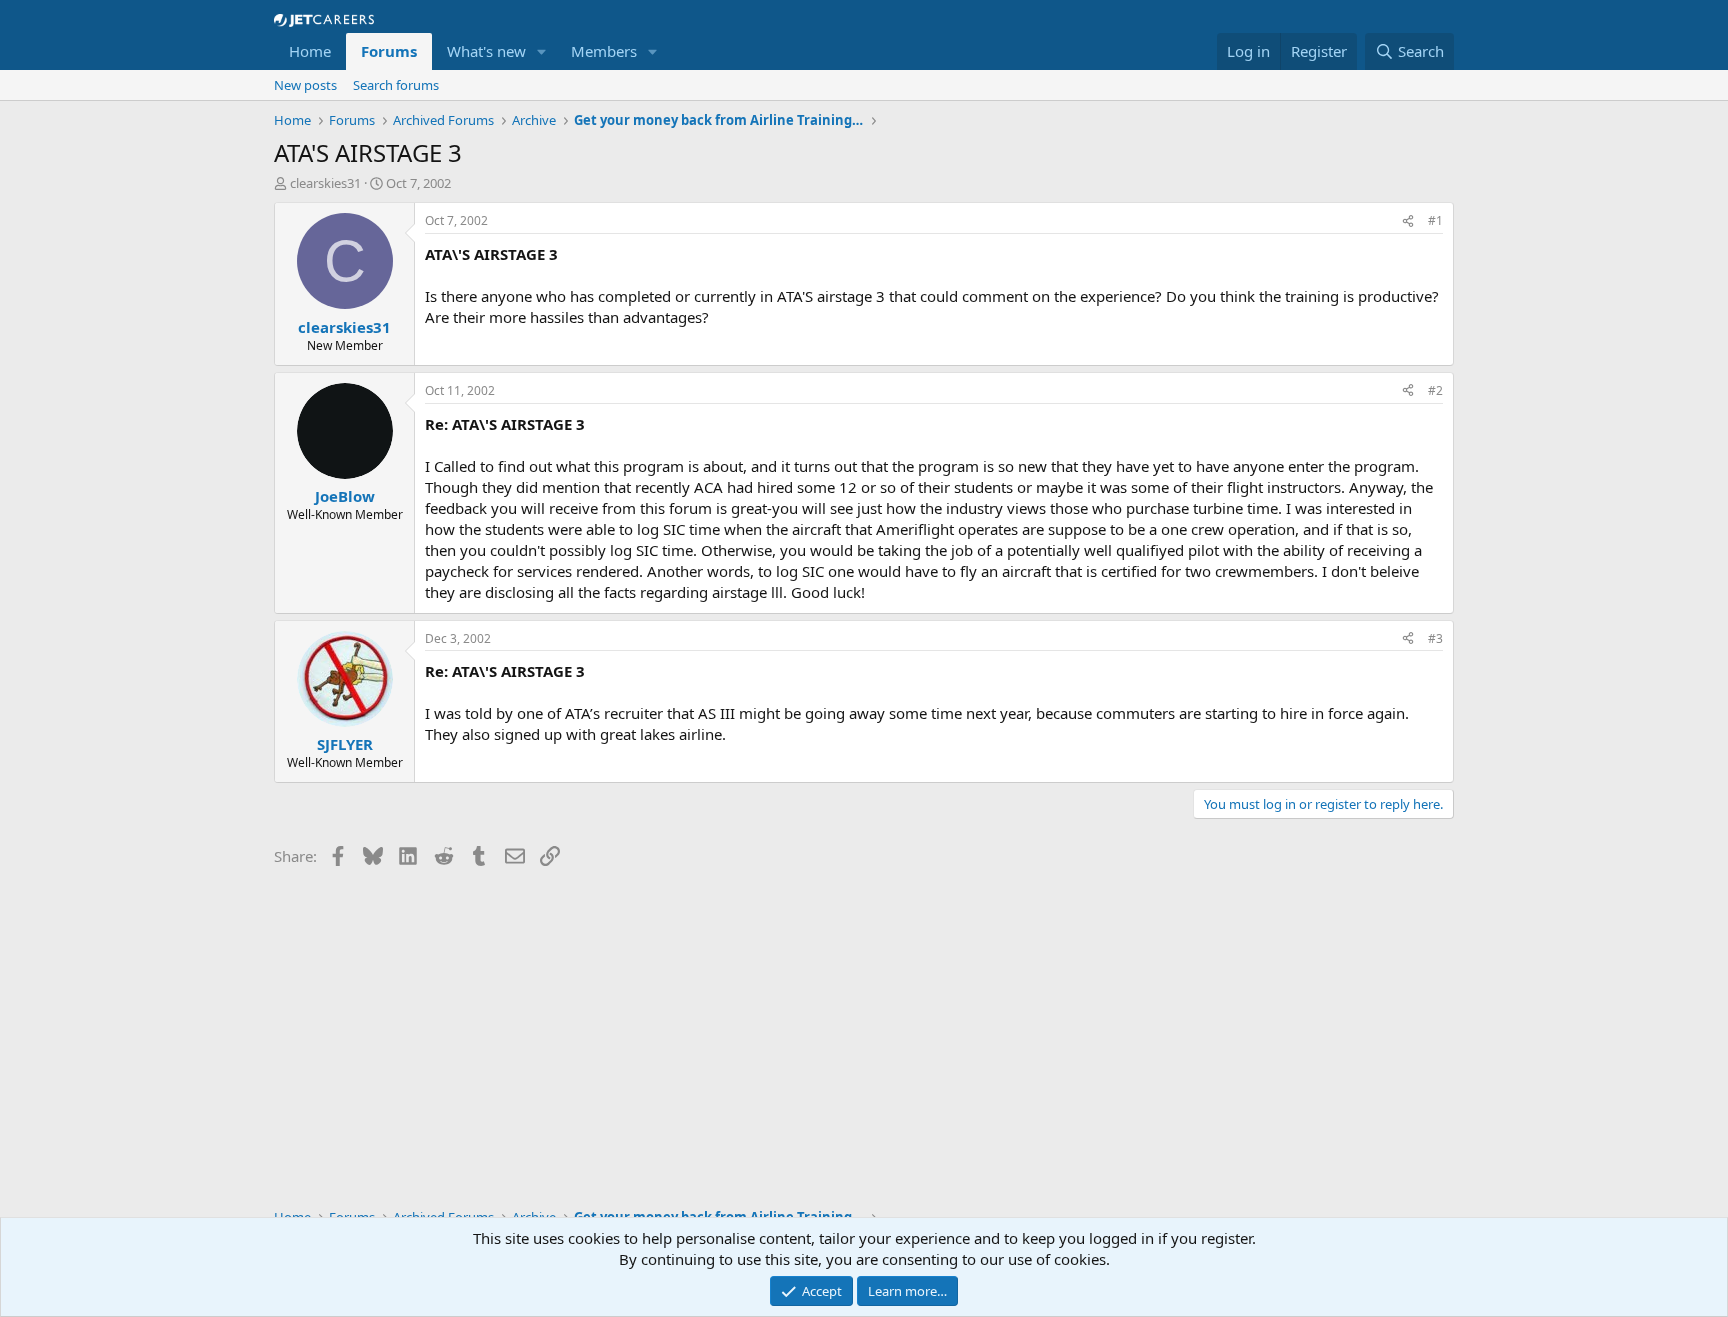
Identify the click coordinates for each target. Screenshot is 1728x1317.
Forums (389, 51)
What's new (486, 51)
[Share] (1408, 221)
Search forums (396, 85)
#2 (1435, 390)
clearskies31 (325, 183)
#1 (1435, 220)
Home (310, 51)
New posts (305, 85)
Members (604, 51)
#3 (1435, 638)
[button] (542, 51)
